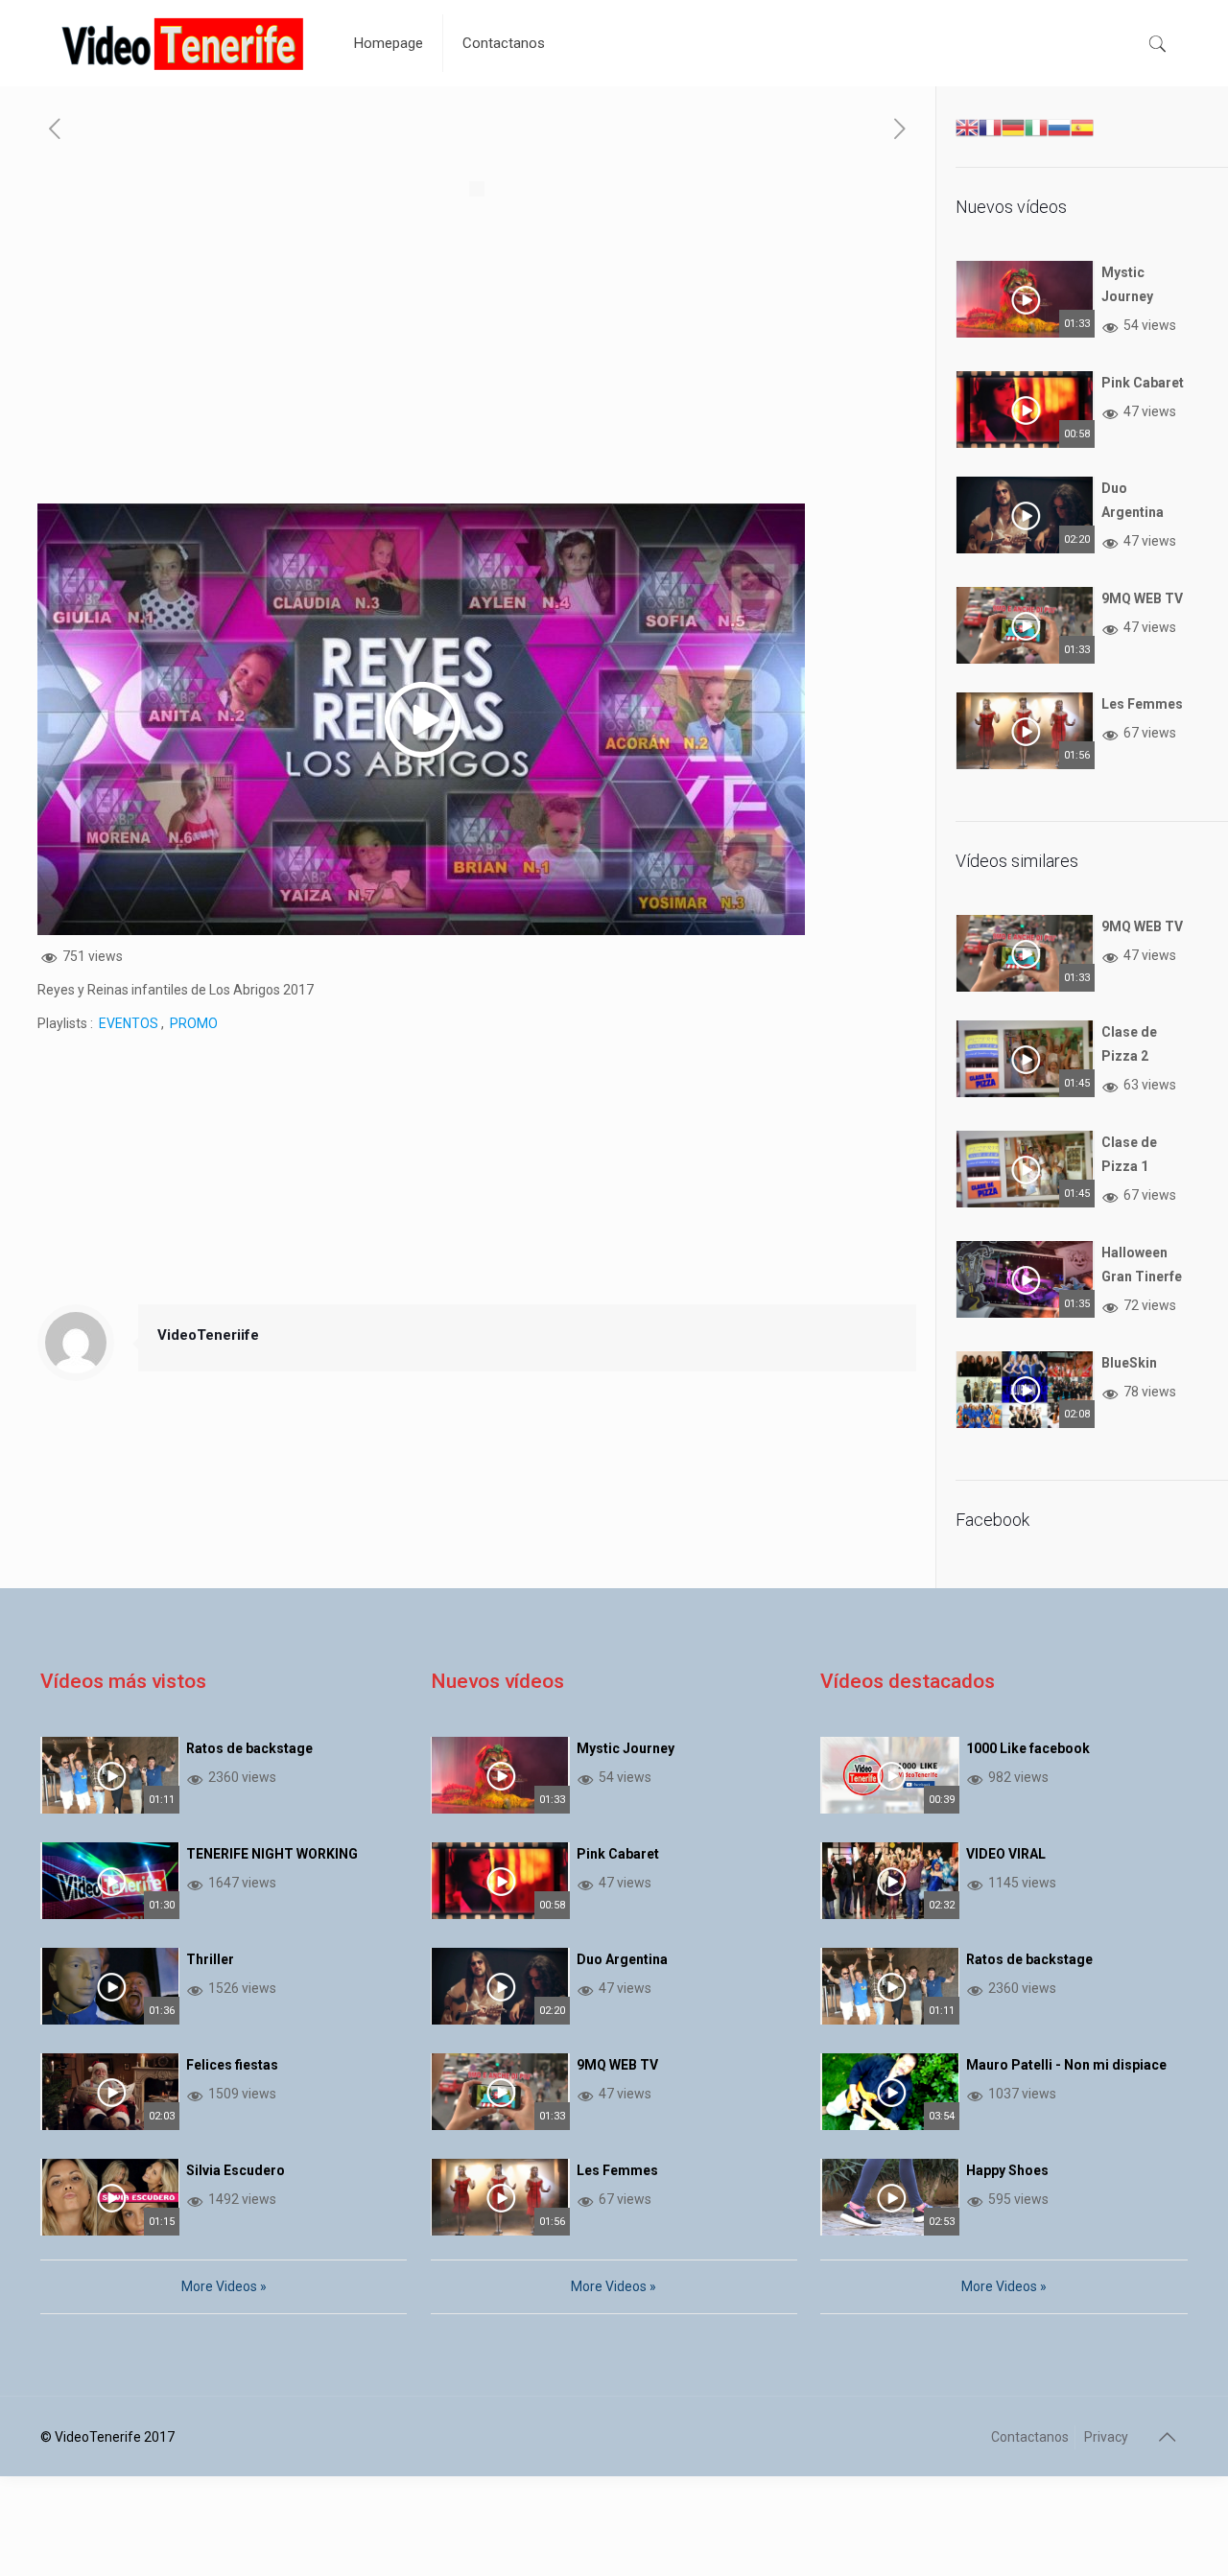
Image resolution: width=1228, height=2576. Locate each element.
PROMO (194, 1023)
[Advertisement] (477, 369)
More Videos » (224, 2286)
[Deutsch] (1013, 127)
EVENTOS (129, 1023)
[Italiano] (1036, 127)
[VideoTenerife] (183, 43)
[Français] (990, 127)
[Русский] (1059, 127)
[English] (967, 127)
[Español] (1082, 127)
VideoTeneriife (208, 1335)
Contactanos (1030, 2437)
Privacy (1106, 2437)
